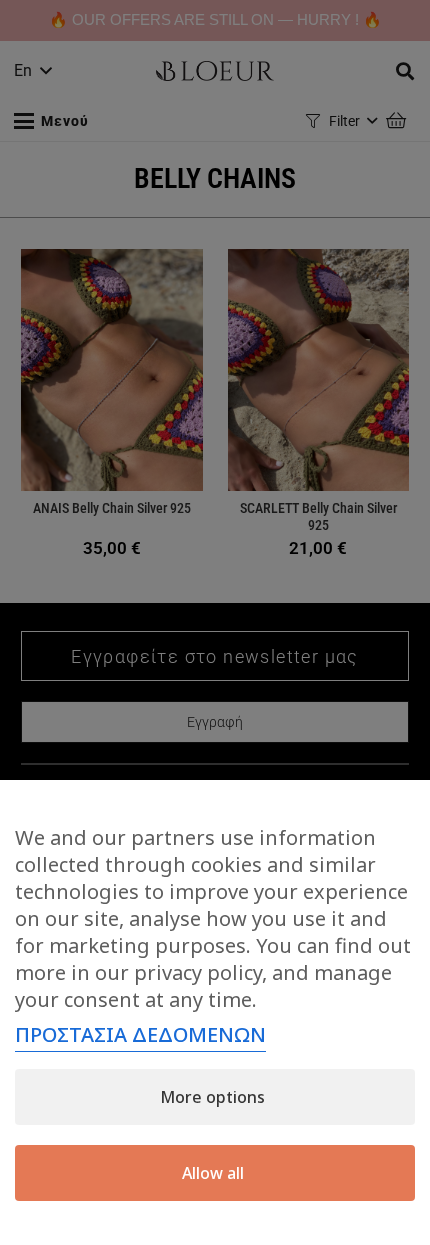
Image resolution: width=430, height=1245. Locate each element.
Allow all (213, 1173)
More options (212, 1097)
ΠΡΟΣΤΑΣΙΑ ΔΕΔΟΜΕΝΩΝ (140, 1034)
